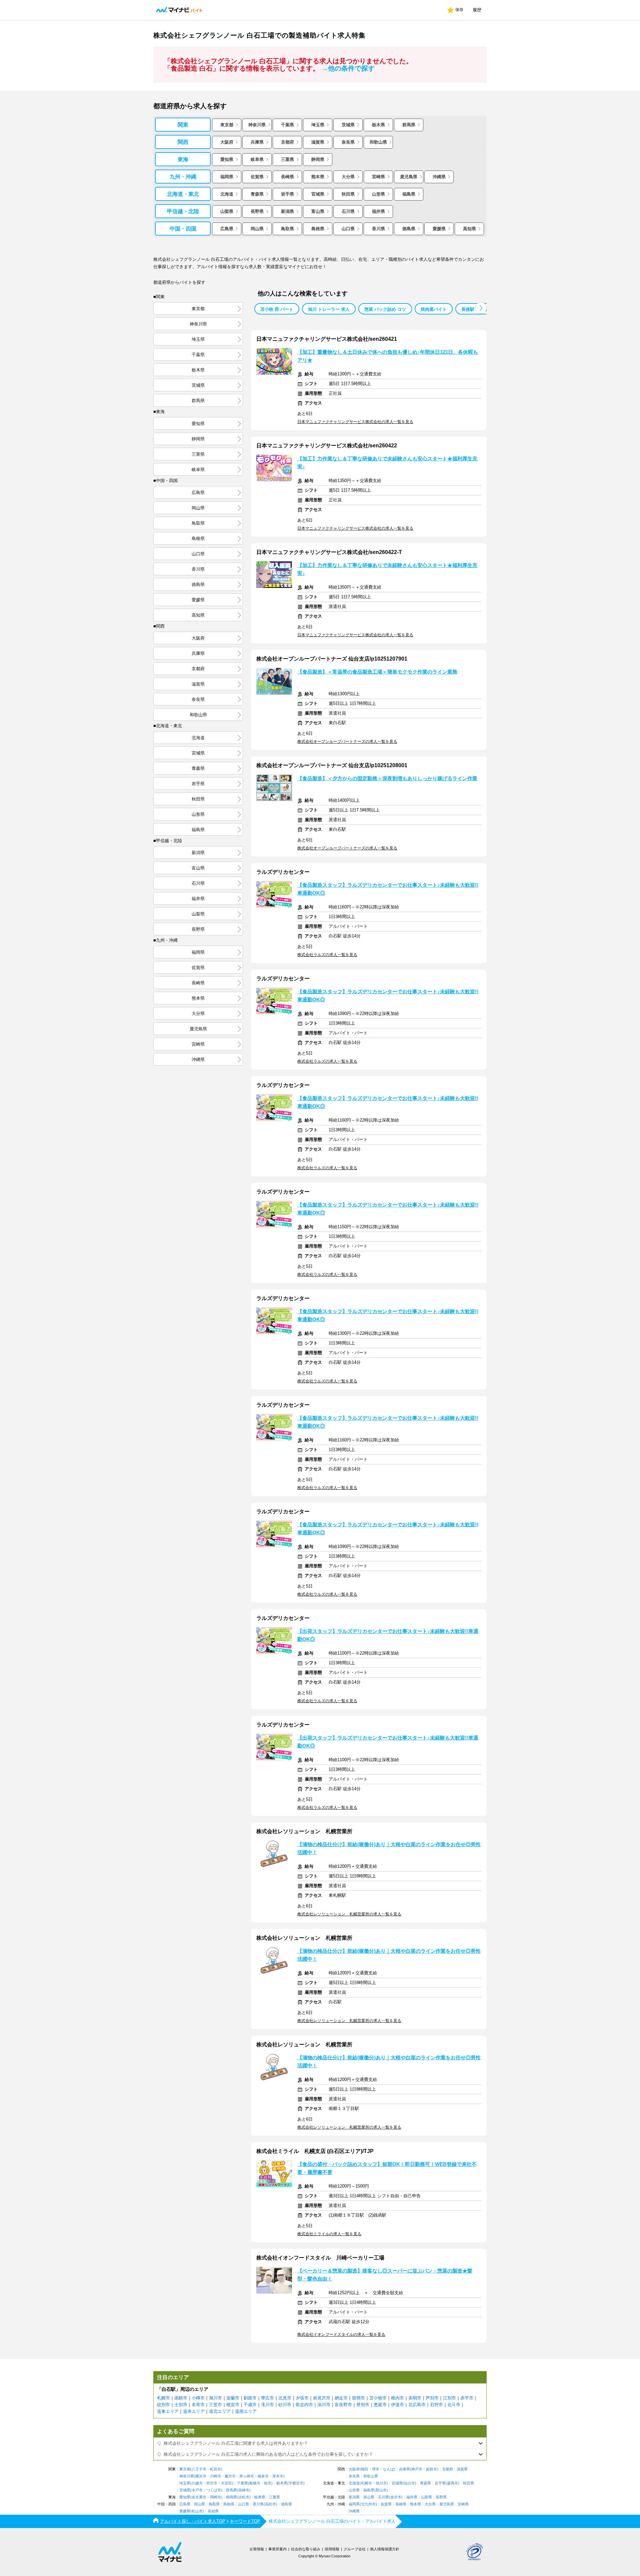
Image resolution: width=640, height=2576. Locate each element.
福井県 (378, 211)
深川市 (324, 2405)
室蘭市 (233, 2398)
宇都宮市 (296, 2483)
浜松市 (244, 2497)
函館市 (181, 2398)
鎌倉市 (263, 2476)
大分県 (348, 177)
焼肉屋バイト (434, 309)
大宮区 (226, 2483)
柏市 (268, 2483)
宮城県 (318, 194)
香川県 (378, 229)
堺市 (376, 2469)
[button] (481, 308)
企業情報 (257, 2549)
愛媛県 (439, 229)
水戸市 (197, 2490)
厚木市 (278, 2476)
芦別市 (432, 2398)
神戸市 (417, 2469)
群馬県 (409, 125)
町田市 (215, 2469)
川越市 (197, 2483)
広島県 (227, 229)
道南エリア (246, 2411)
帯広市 (267, 2398)
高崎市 (244, 2490)
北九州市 (368, 2504)
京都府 (287, 142)
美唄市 (415, 2398)
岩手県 (287, 194)
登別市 (363, 2405)
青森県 (257, 194)
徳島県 (409, 229)
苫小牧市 (378, 2398)
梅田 (365, 2469)
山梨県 (227, 211)
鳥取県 (287, 229)
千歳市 (250, 2405)
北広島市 (417, 2405)
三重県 (287, 159)
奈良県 (348, 142)
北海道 (227, 194)
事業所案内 (277, 2549)
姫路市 (431, 2469)
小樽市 (198, 2398)
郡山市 (381, 2490)
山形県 (378, 194)
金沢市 (396, 2497)
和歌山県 (378, 142)
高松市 (270, 2504)
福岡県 (227, 177)
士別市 (181, 2405)
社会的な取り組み (306, 2549)
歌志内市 (304, 2405)
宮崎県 (378, 177)
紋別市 (163, 2405)
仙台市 (409, 2483)
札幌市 (163, 2398)
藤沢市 (230, 2476)
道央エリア (194, 2411)
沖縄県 (439, 177)
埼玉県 (318, 125)
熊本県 (318, 177)
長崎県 (287, 177)
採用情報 (332, 2549)
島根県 (318, 229)
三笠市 (215, 2405)
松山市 (197, 2511)
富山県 (318, 211)
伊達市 (397, 2405)
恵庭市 (380, 2405)
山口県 (348, 229)
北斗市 (454, 2405)
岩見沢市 (322, 2398)
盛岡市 (452, 2483)
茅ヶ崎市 (247, 2476)
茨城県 (348, 125)
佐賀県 (257, 177)
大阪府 (227, 142)
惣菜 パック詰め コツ (385, 309)
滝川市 (267, 2405)
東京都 (227, 125)
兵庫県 (257, 142)
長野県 (257, 211)
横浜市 (201, 2476)
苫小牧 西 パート (277, 309)
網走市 (341, 2398)
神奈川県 (257, 125)
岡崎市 (215, 2497)
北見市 (285, 2398)
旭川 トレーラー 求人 (329, 309)
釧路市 (250, 2398)
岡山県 (257, 229)
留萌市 (358, 2398)
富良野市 (343, 2405)
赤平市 (467, 2398)
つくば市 (214, 2490)
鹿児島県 (409, 177)
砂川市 (285, 2405)
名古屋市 (199, 2497)
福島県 (409, 194)
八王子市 (199, 2469)
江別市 (449, 2398)
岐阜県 (257, 159)
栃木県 (378, 125)
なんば (388, 2469)
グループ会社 (355, 2549)
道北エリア (220, 2411)
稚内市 (397, 2398)
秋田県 (348, 194)
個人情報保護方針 (385, 2549)
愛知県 (227, 159)
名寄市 (198, 2405)
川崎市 (215, 2476)
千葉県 (287, 125)
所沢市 (212, 2483)
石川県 (348, 211)
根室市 (233, 2405)
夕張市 (302, 2398)
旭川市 (215, 2398)
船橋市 (255, 2483)
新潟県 (287, 211)
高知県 (469, 229)
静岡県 (318, 159)
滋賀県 (318, 142)
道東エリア (168, 2411)
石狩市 (436, 2405)
